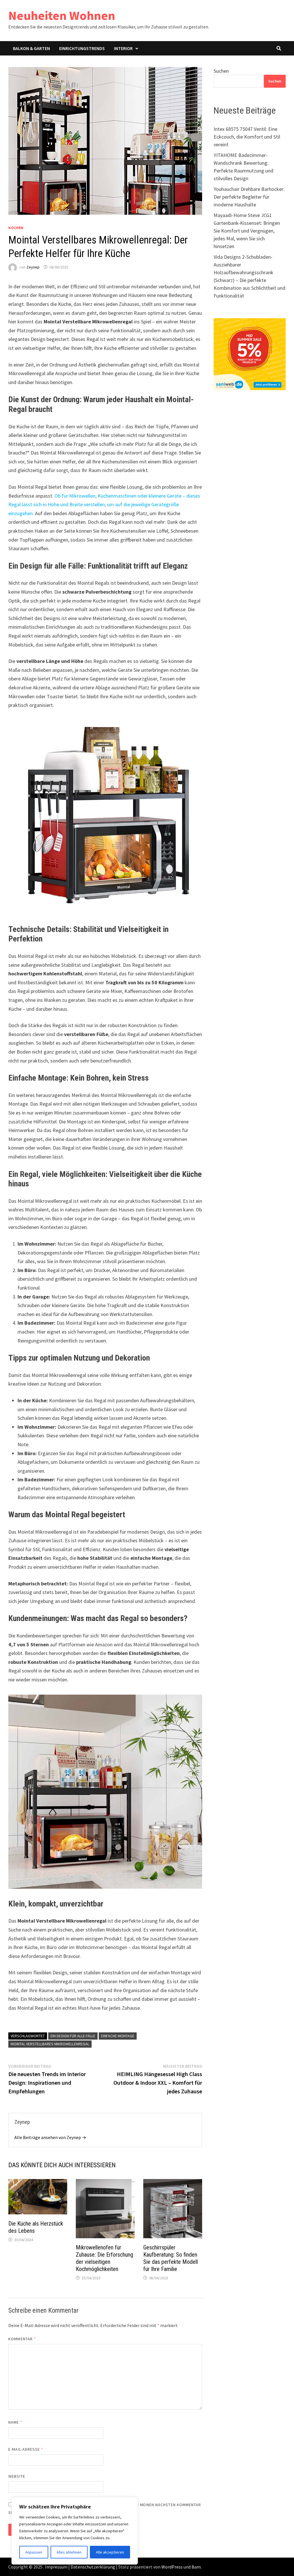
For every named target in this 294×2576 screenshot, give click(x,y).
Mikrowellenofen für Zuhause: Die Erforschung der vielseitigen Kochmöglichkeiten (105, 2258)
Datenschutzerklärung (93, 2567)
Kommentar (22, 2339)
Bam (196, 2567)
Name (15, 2422)
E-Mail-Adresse (26, 2449)
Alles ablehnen (69, 2552)
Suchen (221, 71)
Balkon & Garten (31, 48)
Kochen (16, 228)
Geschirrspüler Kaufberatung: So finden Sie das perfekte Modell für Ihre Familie (171, 2258)
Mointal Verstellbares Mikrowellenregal (50, 2044)
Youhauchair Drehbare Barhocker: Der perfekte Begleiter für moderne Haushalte (249, 197)
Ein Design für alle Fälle (73, 2036)
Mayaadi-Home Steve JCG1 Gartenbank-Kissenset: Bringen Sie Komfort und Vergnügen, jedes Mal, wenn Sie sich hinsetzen (247, 231)
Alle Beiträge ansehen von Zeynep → (50, 2137)
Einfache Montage (118, 2036)
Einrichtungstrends (82, 48)
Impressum (56, 2567)
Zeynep (33, 267)
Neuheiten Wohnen (62, 15)
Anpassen (34, 2552)
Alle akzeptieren (110, 2552)
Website (17, 2476)
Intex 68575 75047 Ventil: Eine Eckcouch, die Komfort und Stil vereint (247, 137)
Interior (123, 48)
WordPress (172, 2567)
